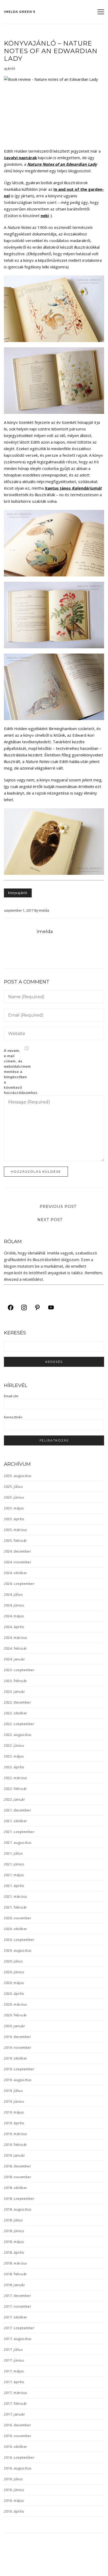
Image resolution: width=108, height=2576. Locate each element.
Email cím (11, 1396)
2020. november (18, 1918)
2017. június (14, 2360)
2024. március (16, 1638)
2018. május (14, 2242)
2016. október (16, 2447)
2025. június (14, 1497)
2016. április (14, 2511)
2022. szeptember (19, 1724)
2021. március (16, 1896)
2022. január (14, 1799)
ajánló (10, 68)
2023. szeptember (19, 1670)
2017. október (16, 2317)
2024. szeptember (19, 1584)
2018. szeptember (19, 2198)
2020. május (14, 1983)
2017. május (14, 2371)
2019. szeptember (19, 2069)
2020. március (16, 2004)
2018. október (16, 2188)
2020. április (14, 1993)
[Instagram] (24, 1307)
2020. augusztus (18, 1950)
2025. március (16, 1530)
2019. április (14, 2123)
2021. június (14, 1864)
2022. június (14, 1745)
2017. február (15, 2403)
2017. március (16, 2393)
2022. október (16, 1713)
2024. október (16, 1573)
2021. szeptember (19, 1832)
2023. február (15, 1681)
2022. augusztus (18, 1735)
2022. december (17, 1702)
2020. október (16, 1929)
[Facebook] (11, 1307)
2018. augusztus (18, 2209)
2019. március (16, 2134)
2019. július (13, 2091)
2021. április (14, 1886)
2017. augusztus (18, 2339)
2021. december (17, 1810)
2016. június (14, 2490)
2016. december (17, 2425)
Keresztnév (13, 1417)
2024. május (14, 1616)
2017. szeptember (19, 2328)
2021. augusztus (18, 1842)
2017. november (18, 2306)
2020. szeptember (19, 1940)
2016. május (14, 2500)
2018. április (14, 2252)
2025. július (13, 1487)
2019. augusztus (18, 2080)
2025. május (14, 1508)
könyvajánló (18, 893)
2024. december (17, 1551)
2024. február (15, 1648)
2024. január (14, 1659)
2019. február (15, 2145)
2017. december (17, 2296)
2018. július (13, 2220)
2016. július (13, 2479)
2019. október (16, 2058)
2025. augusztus (18, 1476)
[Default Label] (37, 1307)
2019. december (17, 2037)
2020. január (14, 2026)
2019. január (14, 2155)
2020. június (14, 1972)
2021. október (16, 1821)
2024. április (14, 1627)
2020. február (15, 2015)
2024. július (13, 1594)
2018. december (17, 2166)
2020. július (13, 1961)
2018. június (14, 2231)
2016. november (18, 2436)
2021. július (13, 1853)
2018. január (14, 2285)
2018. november (18, 2177)
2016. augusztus (18, 2468)
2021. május (14, 1875)
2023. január (14, 1691)
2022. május (14, 1756)
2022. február (15, 1789)
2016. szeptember (19, 2457)
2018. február (15, 2274)
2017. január (14, 2414)
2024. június (14, 1605)
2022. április (14, 1767)
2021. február (15, 1907)
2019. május (14, 2112)
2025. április (14, 1519)
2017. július (13, 2349)
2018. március (16, 2263)
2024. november (18, 1562)
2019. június (14, 2101)
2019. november (18, 2047)
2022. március (16, 1778)
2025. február (15, 1540)
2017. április (14, 2382)
